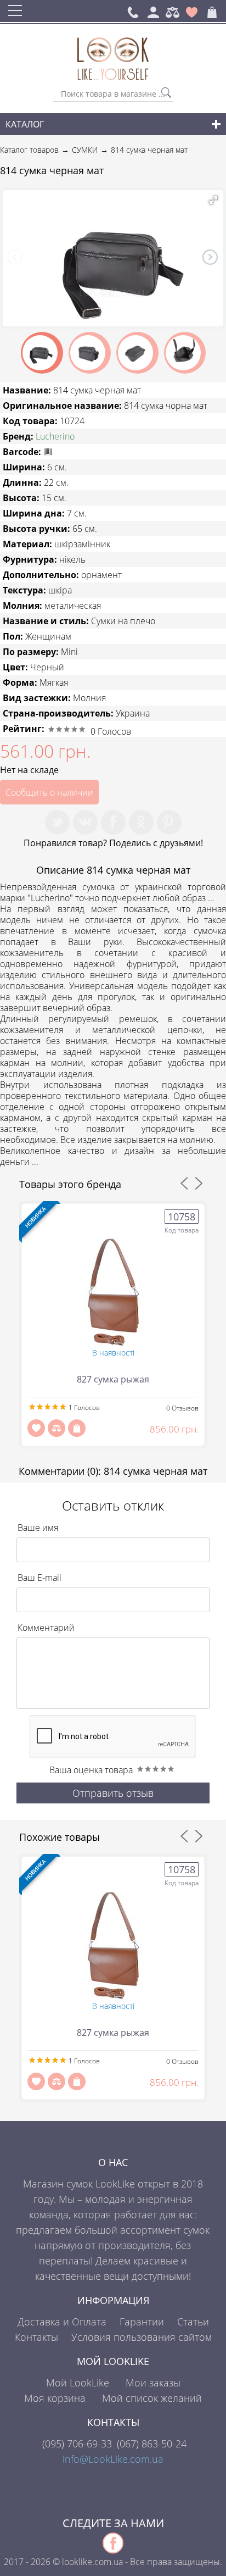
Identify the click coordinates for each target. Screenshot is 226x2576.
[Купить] (77, 1428)
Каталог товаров (29, 150)
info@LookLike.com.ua (113, 2459)
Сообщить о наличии (49, 792)
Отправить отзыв (113, 1793)
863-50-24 (152, 2444)
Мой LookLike (78, 2383)
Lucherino (55, 436)
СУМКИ (85, 150)
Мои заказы (153, 2383)
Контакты (36, 2337)
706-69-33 (77, 2444)
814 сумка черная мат (149, 150)
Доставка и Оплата (62, 2322)
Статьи (193, 2322)
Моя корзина (55, 2398)
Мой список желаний (152, 2398)
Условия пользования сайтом (142, 2337)
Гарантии (142, 2322)
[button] (213, 200)
